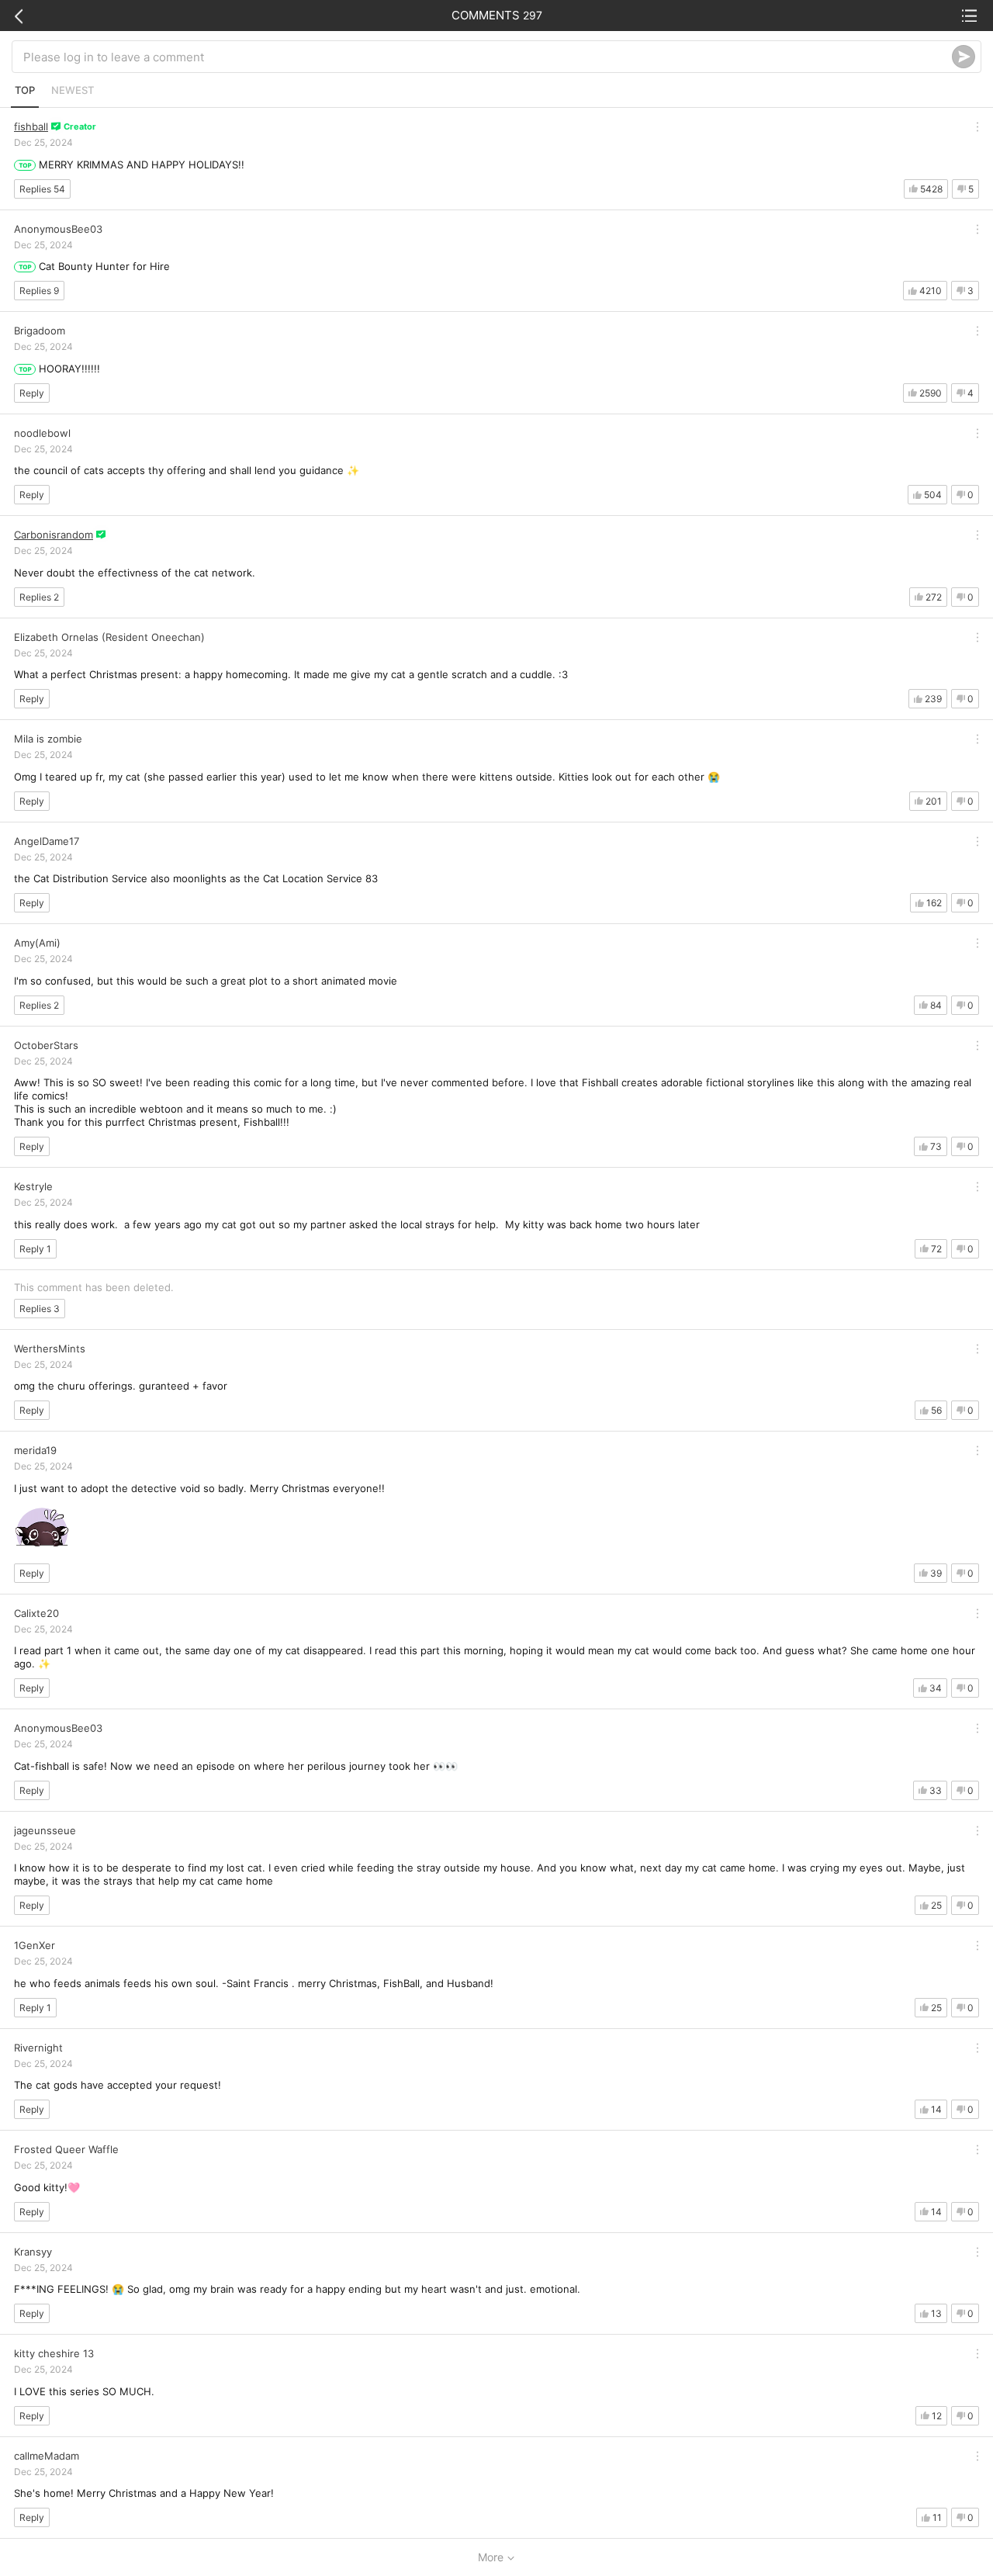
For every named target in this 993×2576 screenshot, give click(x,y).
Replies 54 (42, 189)
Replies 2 (39, 597)
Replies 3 (40, 1309)
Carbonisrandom (54, 535)
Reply (32, 393)
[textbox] (488, 57)
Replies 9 (39, 291)
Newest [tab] (73, 90)
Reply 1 (35, 1249)
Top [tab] (25, 90)
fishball (31, 126)
